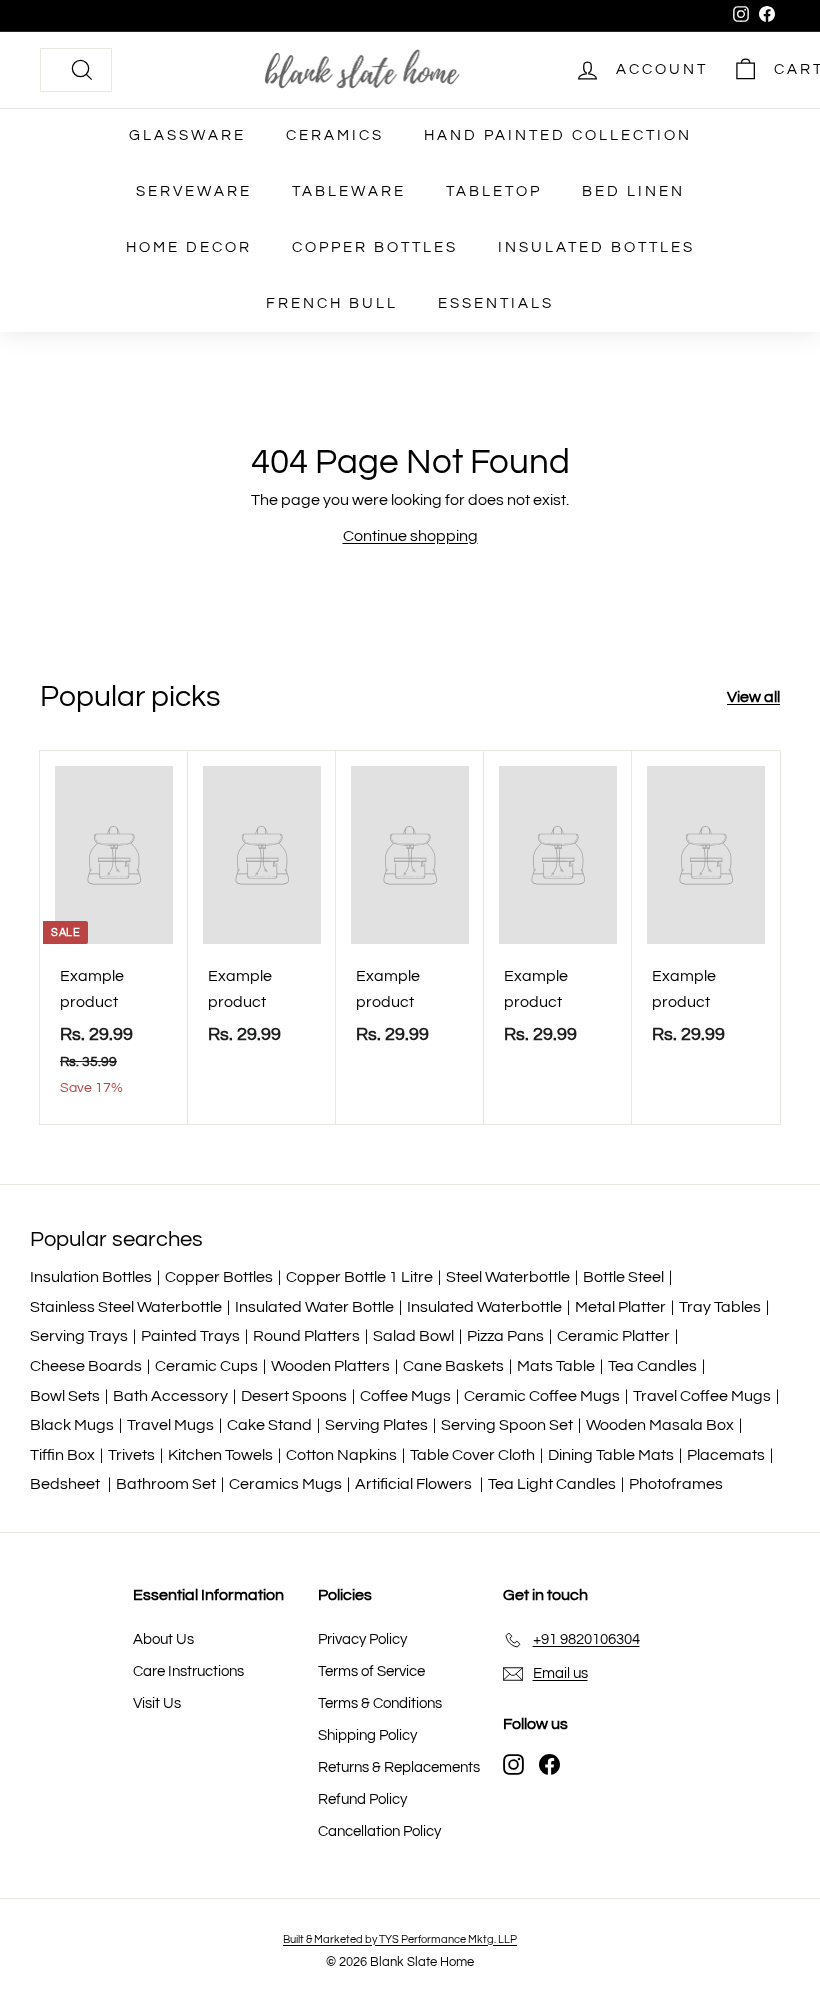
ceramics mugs (285, 1484)
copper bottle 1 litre (359, 1277)
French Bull (332, 303)
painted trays (190, 1336)
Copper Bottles (375, 247)
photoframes (676, 1484)
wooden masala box (660, 1425)
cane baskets (453, 1366)
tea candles (652, 1366)
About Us (163, 1639)
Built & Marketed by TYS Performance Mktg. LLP (400, 1939)
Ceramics (335, 135)
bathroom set (166, 1484)
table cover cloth (472, 1455)
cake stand (269, 1425)
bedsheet (66, 1484)
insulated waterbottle (484, 1307)
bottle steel (623, 1277)
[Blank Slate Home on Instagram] (513, 1764)
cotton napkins (341, 1455)
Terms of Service (371, 1671)
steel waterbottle (508, 1277)
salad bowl (413, 1336)
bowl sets (65, 1396)
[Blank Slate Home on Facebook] (549, 1764)
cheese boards (86, 1366)
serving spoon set (507, 1425)
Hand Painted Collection (558, 135)
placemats (726, 1455)
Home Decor (189, 247)
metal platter (620, 1307)
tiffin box (62, 1455)
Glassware (187, 135)
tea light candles (552, 1484)
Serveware (194, 191)
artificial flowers (415, 1484)
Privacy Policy (362, 1639)
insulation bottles (91, 1277)
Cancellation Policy (379, 1831)
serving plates (376, 1425)
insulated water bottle (314, 1307)
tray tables (720, 1307)
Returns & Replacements (399, 1767)
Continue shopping (410, 536)
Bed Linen (633, 191)
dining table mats (611, 1455)
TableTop (494, 191)
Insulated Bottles (596, 247)
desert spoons (294, 1396)
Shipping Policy (367, 1735)
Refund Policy (362, 1799)
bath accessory (170, 1396)
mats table (556, 1366)
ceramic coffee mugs (542, 1396)
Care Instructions (188, 1671)
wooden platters (330, 1366)
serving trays (79, 1336)
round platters (306, 1336)
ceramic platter (613, 1336)
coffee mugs (405, 1396)
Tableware (349, 191)
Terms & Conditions (380, 1703)
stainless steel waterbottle (126, 1307)
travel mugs (170, 1425)
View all (753, 697)
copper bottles (219, 1277)
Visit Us (157, 1703)
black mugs (72, 1425)
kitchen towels (220, 1455)
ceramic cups (206, 1366)
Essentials (496, 303)
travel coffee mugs (702, 1396)
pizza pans (505, 1336)
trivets (131, 1455)
